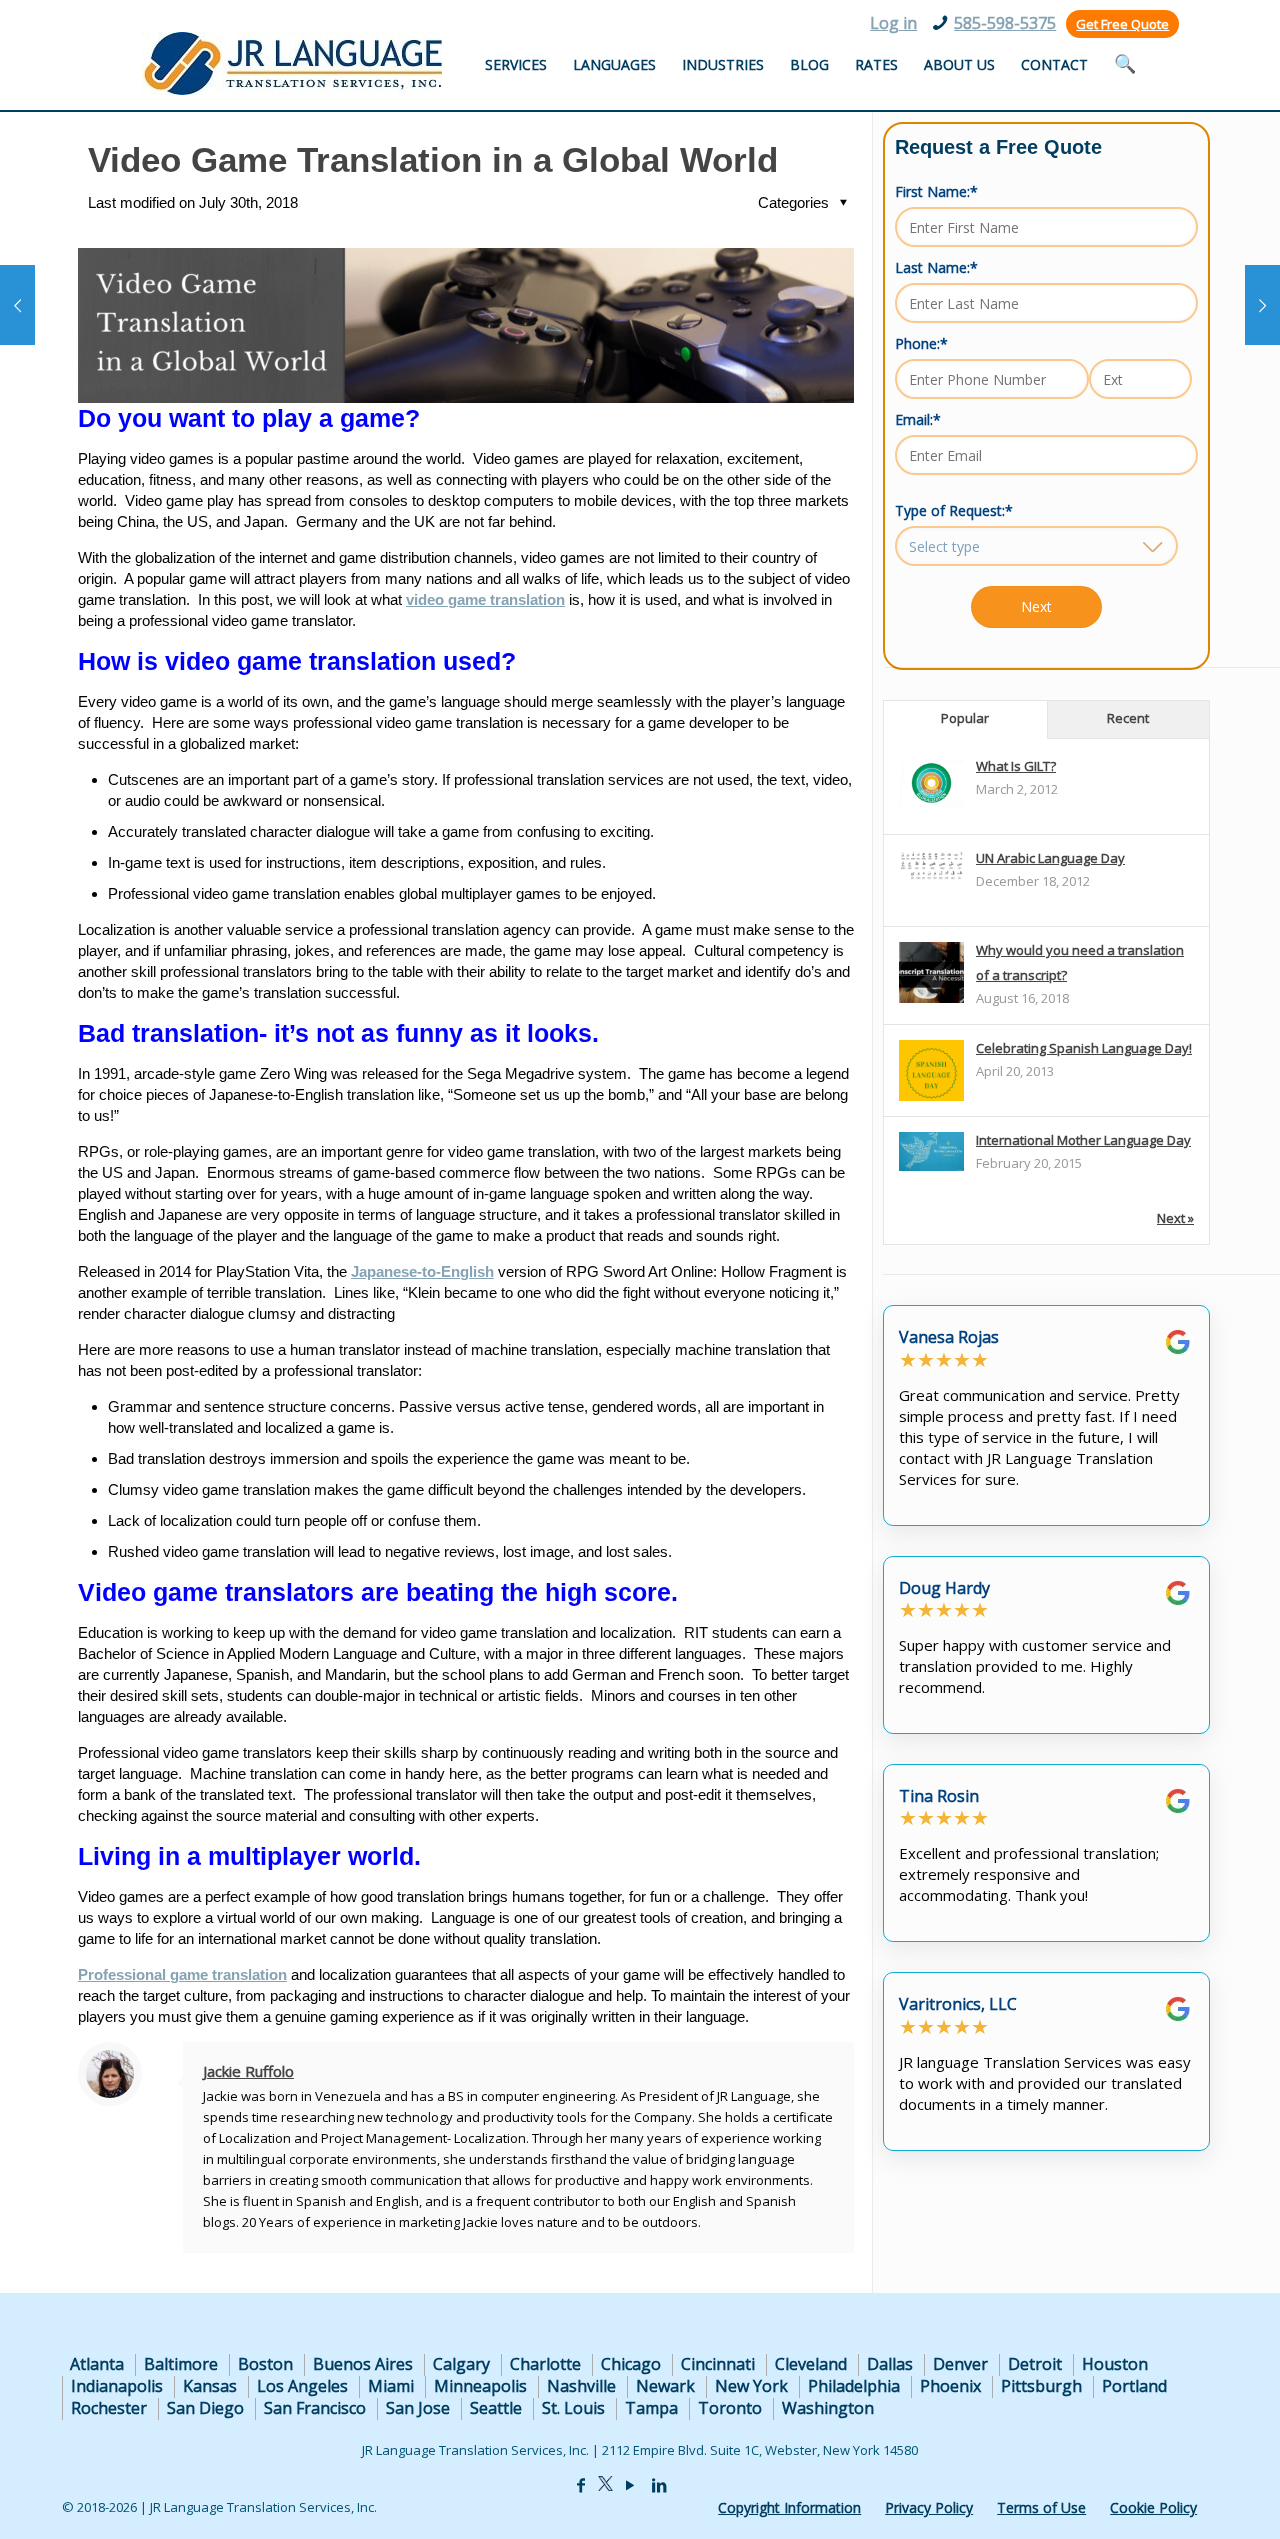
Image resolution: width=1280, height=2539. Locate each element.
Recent (1128, 718)
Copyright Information (789, 2507)
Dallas (890, 2364)
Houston (1115, 2364)
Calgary (461, 2364)
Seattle (496, 2408)
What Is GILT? (1016, 766)
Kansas (210, 2386)
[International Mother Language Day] (931, 1166)
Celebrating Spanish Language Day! (1084, 1048)
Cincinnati (718, 2364)
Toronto (730, 2408)
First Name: (936, 191)
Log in (893, 23)
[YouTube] (630, 2485)
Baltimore (181, 2364)
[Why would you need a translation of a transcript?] (931, 1002)
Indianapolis (117, 2386)
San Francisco (315, 2408)
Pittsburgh (1041, 2386)
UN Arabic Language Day (1050, 858)
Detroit (1035, 2364)
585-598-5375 (1005, 23)
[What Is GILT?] (931, 802)
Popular (965, 718)
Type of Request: (954, 510)
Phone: (921, 343)
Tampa (651, 2408)
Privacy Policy (929, 2507)
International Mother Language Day (1083, 1140)
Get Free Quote (1122, 24)
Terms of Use (1041, 2507)
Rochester (109, 2408)
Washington (828, 2408)
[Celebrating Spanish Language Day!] (931, 1100)
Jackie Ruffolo (248, 2071)
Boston (265, 2364)
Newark (665, 2386)
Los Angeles (302, 2386)
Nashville (581, 2386)
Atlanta (97, 2364)
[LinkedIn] (659, 2485)
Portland (1134, 2386)
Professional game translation (182, 1974)
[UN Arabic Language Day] (931, 876)
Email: (918, 419)
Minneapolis (480, 2386)
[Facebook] (581, 2485)
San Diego (205, 2408)
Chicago (631, 2364)
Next (1036, 606)
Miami (391, 2386)
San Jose (418, 2408)
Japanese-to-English (422, 1271)
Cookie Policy (1153, 2507)
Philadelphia (854, 2386)
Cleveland (811, 2364)
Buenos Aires (363, 2364)
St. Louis (573, 2408)
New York (751, 2386)
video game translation (485, 599)
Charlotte (545, 2364)
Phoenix (950, 2386)
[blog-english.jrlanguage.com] (292, 63)
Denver (960, 2364)
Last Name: (936, 267)
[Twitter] (605, 2485)
